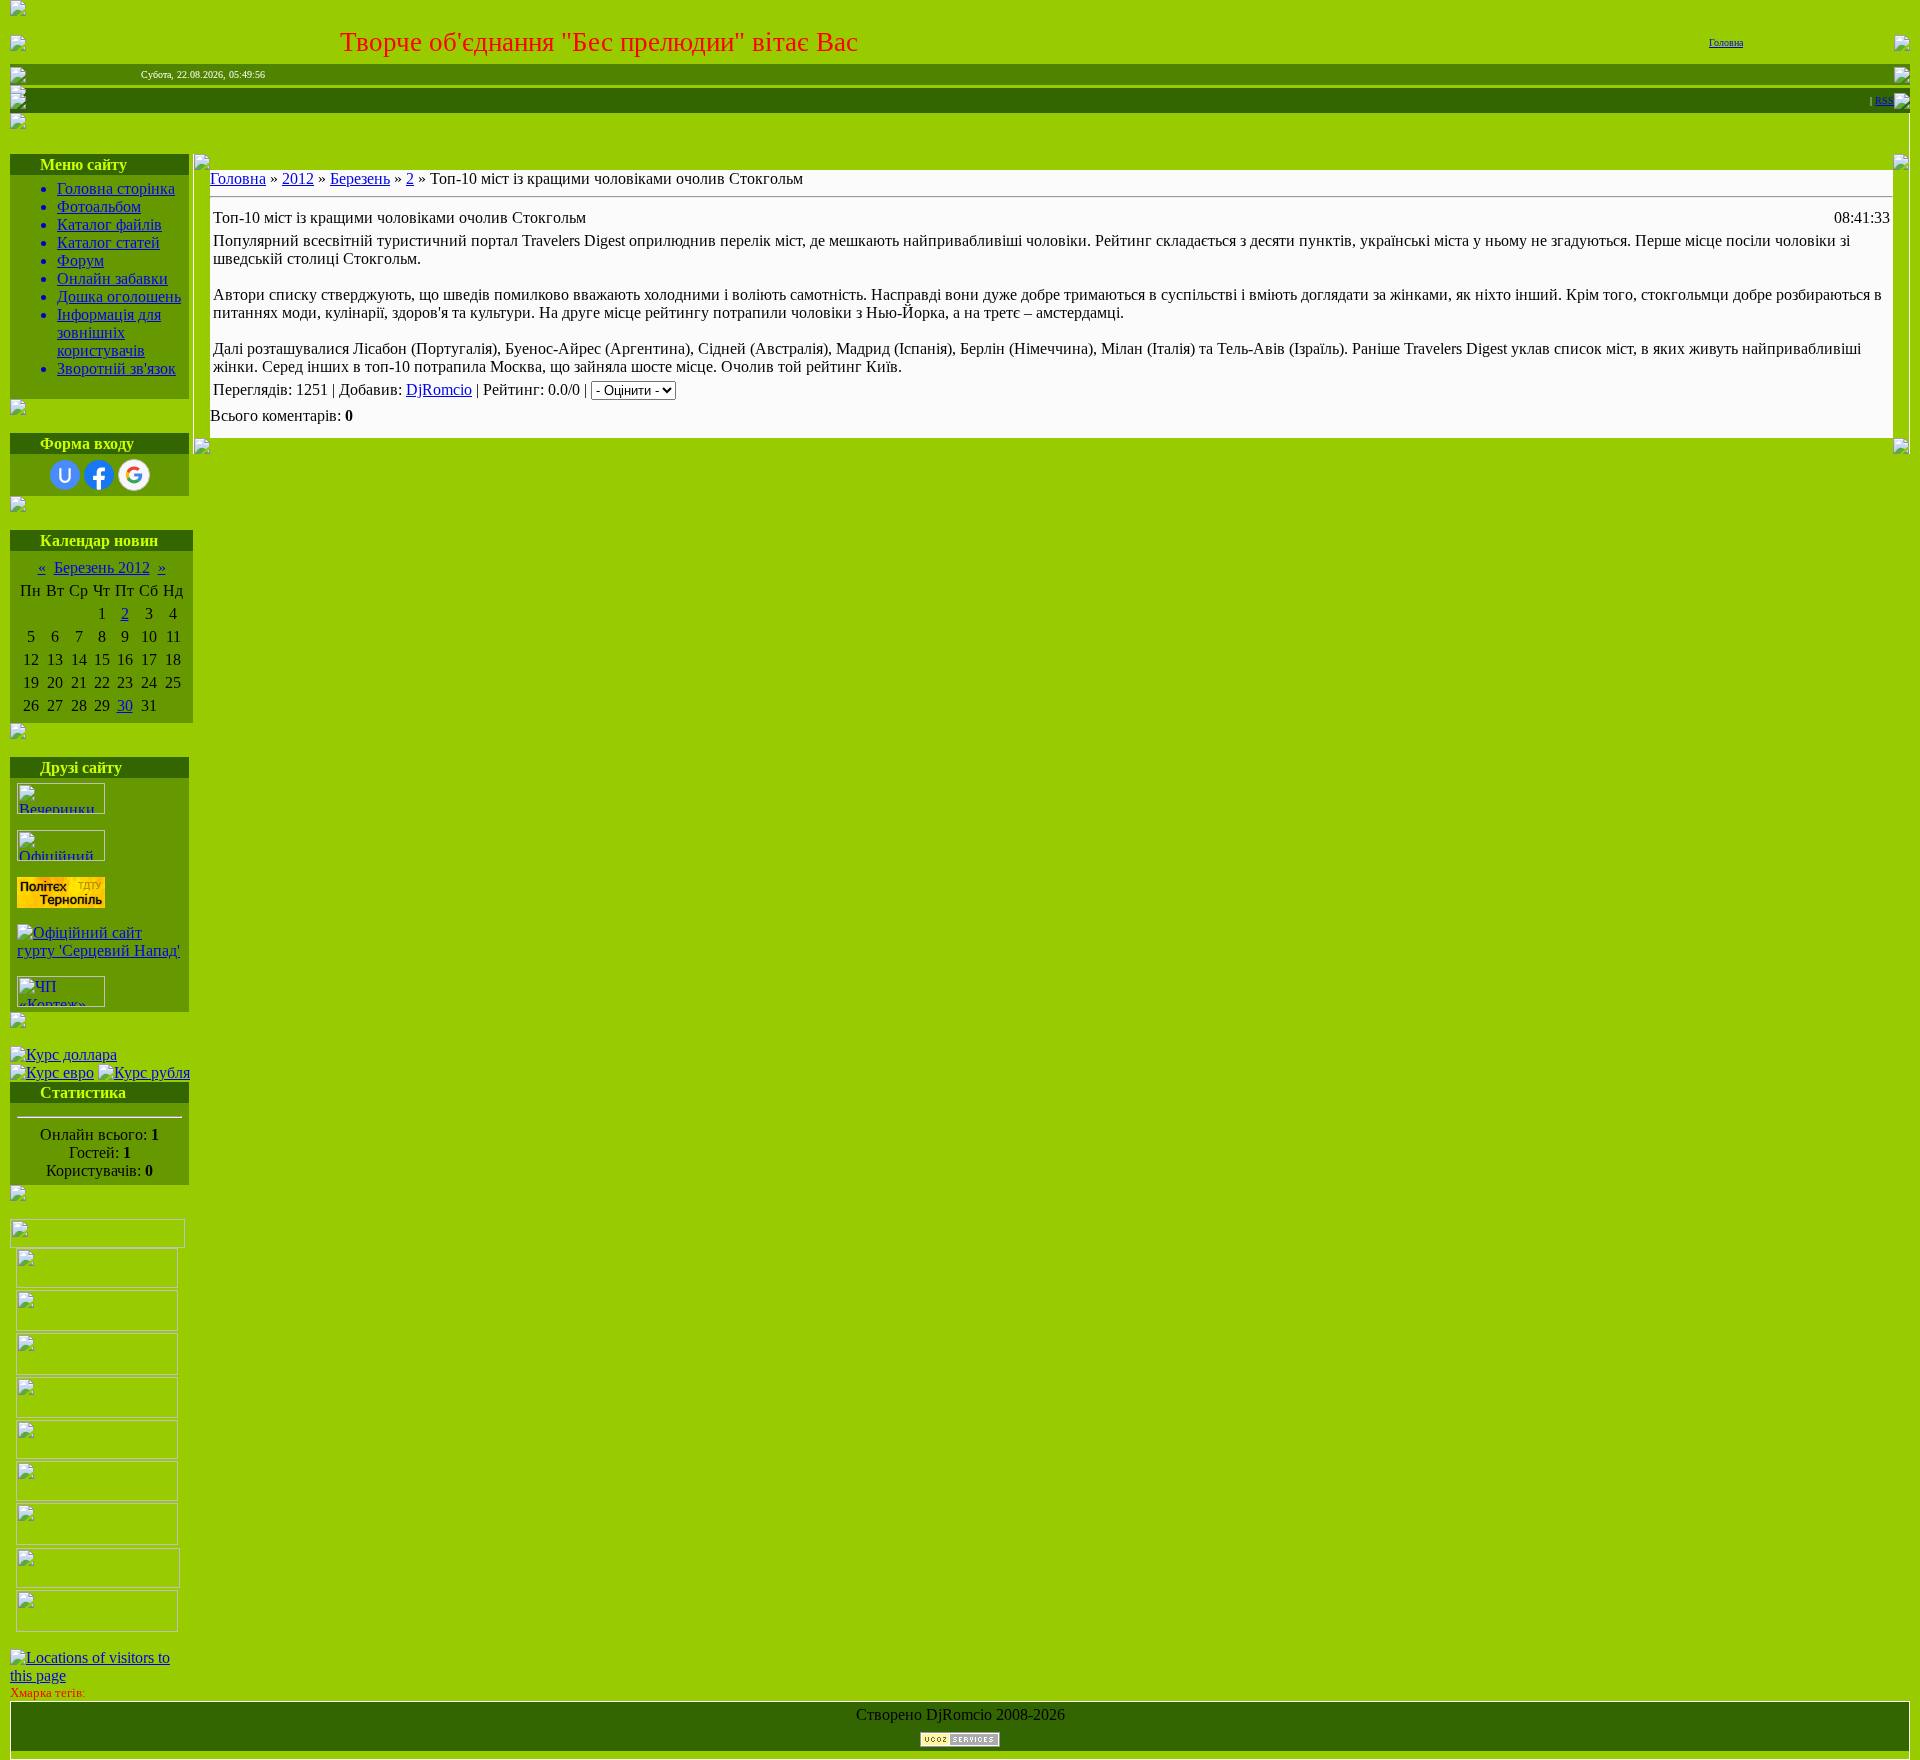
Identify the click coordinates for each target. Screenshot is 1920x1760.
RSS (1884, 100)
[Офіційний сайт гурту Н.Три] (61, 855)
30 (125, 705)
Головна (1726, 42)
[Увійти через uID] (65, 475)
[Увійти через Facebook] (99, 475)
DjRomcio (439, 389)
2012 (298, 178)
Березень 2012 (102, 567)
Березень (360, 178)
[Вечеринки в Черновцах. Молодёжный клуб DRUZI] (61, 808)
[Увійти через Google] (134, 475)
